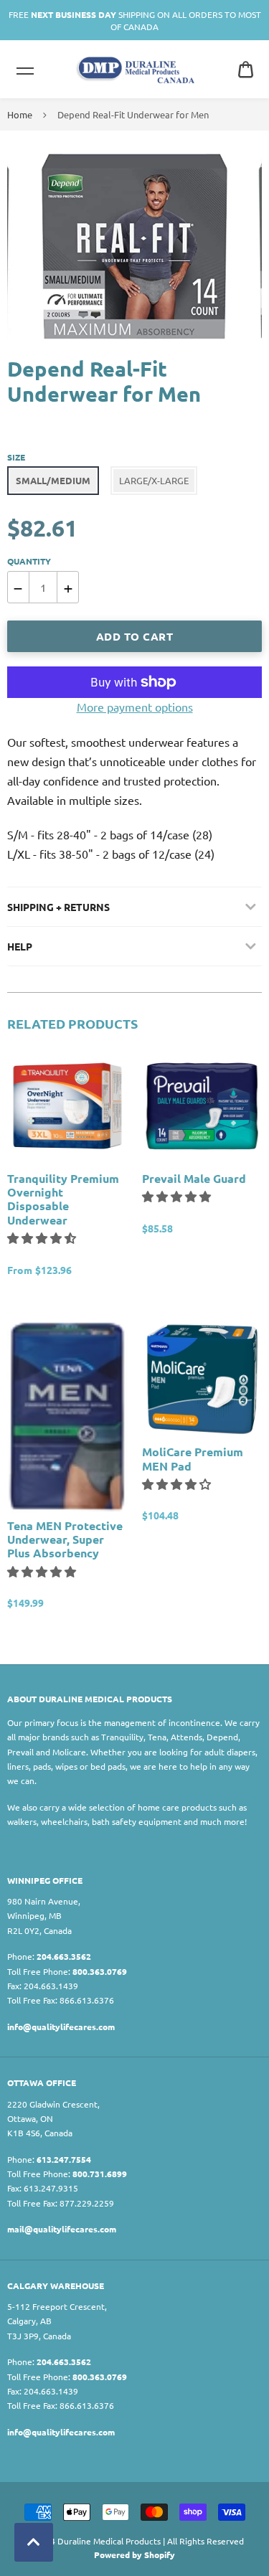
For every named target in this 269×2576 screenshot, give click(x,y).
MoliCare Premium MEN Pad (193, 1458)
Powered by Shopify (134, 2554)
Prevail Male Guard (194, 1178)
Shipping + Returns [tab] (58, 907)
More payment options (135, 707)
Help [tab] (20, 946)
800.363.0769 (100, 1971)
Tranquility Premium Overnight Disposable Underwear (63, 1199)
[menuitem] (246, 69)
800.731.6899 (100, 2174)
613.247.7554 (64, 2159)
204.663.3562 (64, 1956)
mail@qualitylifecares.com (62, 2229)
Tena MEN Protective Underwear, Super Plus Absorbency (65, 1539)
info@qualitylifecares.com (61, 2027)
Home (20, 114)
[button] (43, 1237)
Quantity (29, 561)
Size (16, 457)
